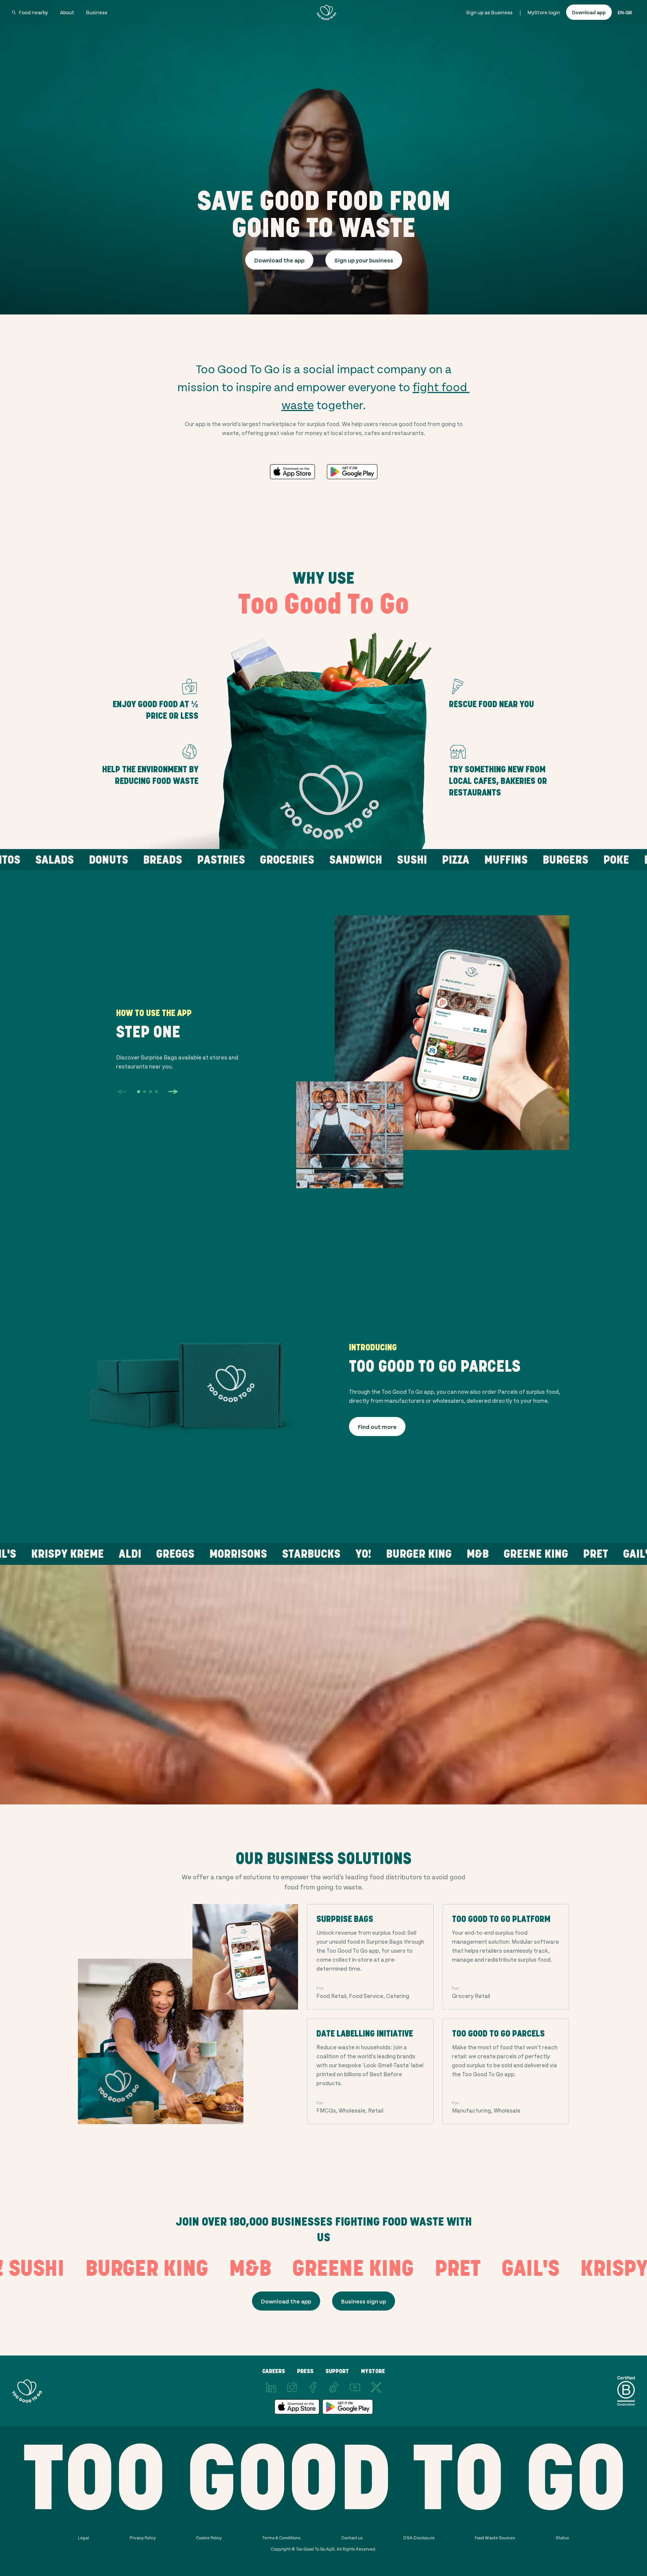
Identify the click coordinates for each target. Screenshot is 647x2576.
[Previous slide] (122, 1092)
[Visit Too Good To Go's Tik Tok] (334, 2387)
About (67, 12)
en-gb (625, 12)
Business (97, 12)
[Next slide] (173, 1092)
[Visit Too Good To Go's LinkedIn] (271, 2387)
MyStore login (544, 12)
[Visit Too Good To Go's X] (376, 2387)
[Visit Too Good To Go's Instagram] (292, 2387)
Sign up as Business (489, 12)
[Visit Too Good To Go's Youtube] (355, 2387)
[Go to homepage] (326, 12)
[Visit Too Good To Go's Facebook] (313, 2387)
